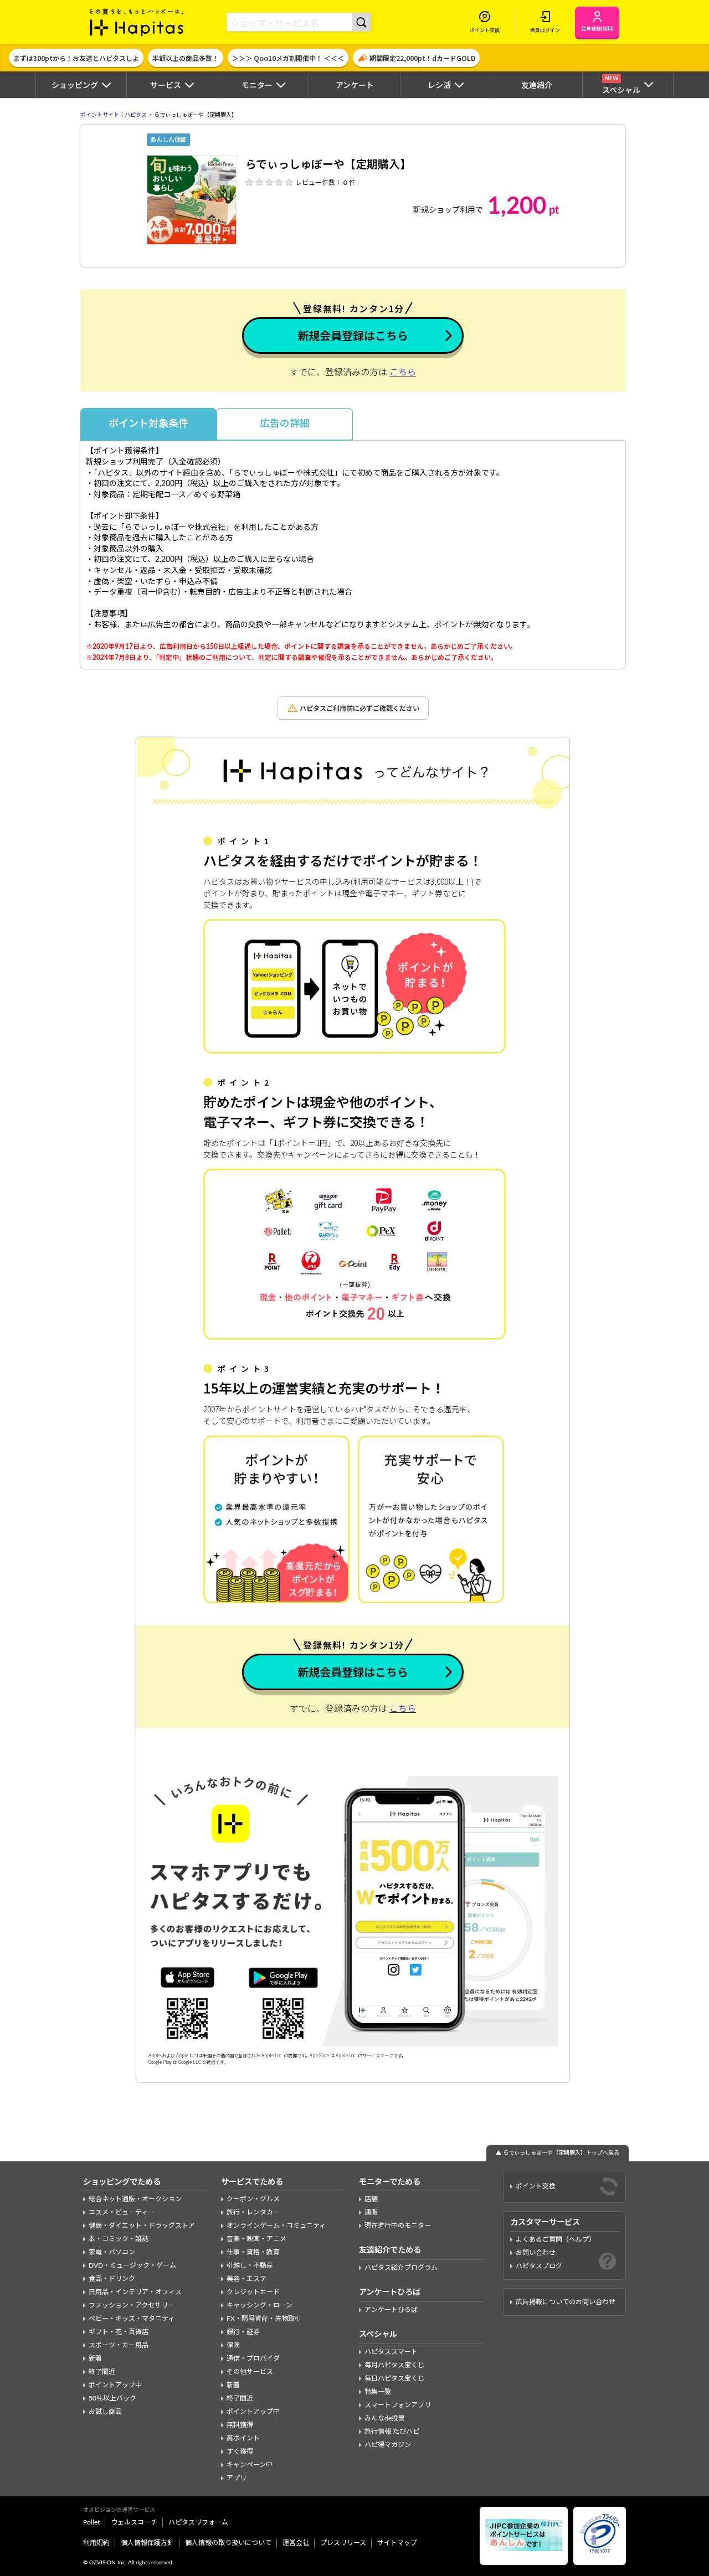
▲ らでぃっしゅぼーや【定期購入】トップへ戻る (558, 2153)
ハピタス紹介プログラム (401, 2268)
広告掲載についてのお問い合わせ (566, 2302)
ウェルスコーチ (134, 2522)
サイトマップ (397, 2543)
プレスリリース (343, 2543)
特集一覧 (378, 2392)
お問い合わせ (536, 2253)
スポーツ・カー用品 (119, 2345)
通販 (371, 2212)
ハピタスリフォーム (198, 2522)
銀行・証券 (243, 2332)
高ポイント (243, 2438)
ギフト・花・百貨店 (119, 2332)
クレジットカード (253, 2292)
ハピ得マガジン (388, 2445)
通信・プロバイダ (253, 2358)
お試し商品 (105, 2412)
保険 (233, 2345)
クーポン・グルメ (253, 2199)
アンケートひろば (391, 2310)
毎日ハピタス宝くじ (394, 2378)
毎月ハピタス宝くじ (394, 2365)
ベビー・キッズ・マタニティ (132, 2319)
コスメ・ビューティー (122, 2212)
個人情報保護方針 (147, 2543)
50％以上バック (112, 2398)
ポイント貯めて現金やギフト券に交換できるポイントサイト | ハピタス (137, 22)
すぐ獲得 (240, 2451)
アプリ (237, 2478)
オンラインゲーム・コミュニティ (276, 2226)
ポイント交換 (536, 2186)
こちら (403, 373)
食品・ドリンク (112, 2279)
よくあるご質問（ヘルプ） (556, 2239)
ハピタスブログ (539, 2266)
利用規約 (96, 2543)
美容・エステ (246, 2279)
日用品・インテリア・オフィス (135, 2292)
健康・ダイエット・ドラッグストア (142, 2226)
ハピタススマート (391, 2352)
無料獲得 (240, 2425)
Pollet (91, 2522)
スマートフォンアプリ (398, 2405)
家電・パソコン (112, 2252)
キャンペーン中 (250, 2465)
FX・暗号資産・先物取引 (264, 2319)
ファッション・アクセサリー (132, 2305)
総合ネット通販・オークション (135, 2199)
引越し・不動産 (250, 2265)
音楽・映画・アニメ (256, 2239)
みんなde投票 (385, 2418)
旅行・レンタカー (253, 2212)
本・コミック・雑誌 (119, 2239)
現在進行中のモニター (398, 2226)
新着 (95, 2358)
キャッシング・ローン (260, 2305)
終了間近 (102, 2372)
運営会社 (296, 2543)
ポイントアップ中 (115, 2385)
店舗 (371, 2199)
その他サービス (250, 2372)
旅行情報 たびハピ (392, 2432)
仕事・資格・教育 (253, 2252)
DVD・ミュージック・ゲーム (132, 2265)
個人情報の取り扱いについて (228, 2543)
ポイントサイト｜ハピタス (114, 115)
